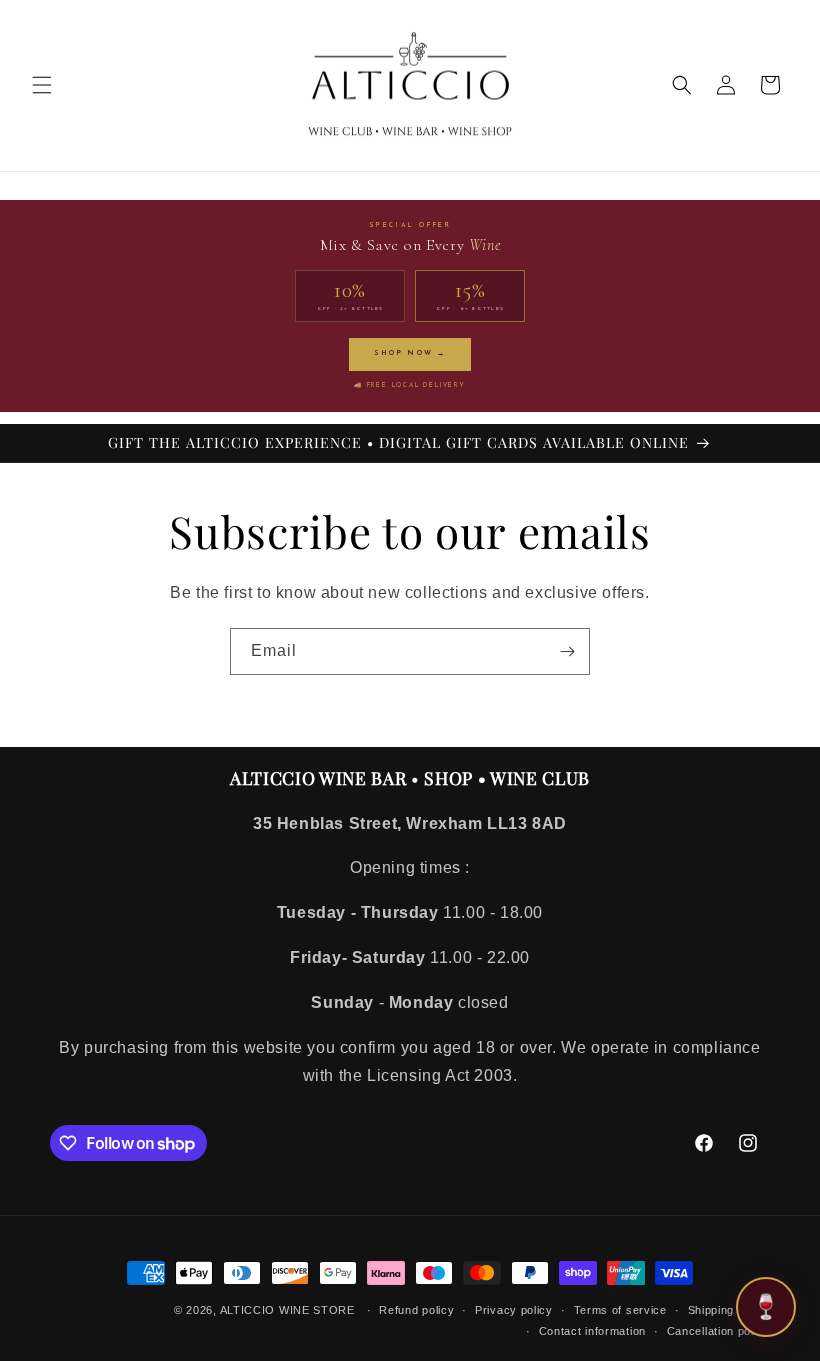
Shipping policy (729, 1310)
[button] (42, 85)
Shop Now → (410, 353)
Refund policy (416, 1310)
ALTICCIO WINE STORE (287, 1310)
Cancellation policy (718, 1331)
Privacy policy (514, 1310)
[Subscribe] (567, 651)
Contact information (592, 1331)
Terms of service (620, 1310)
